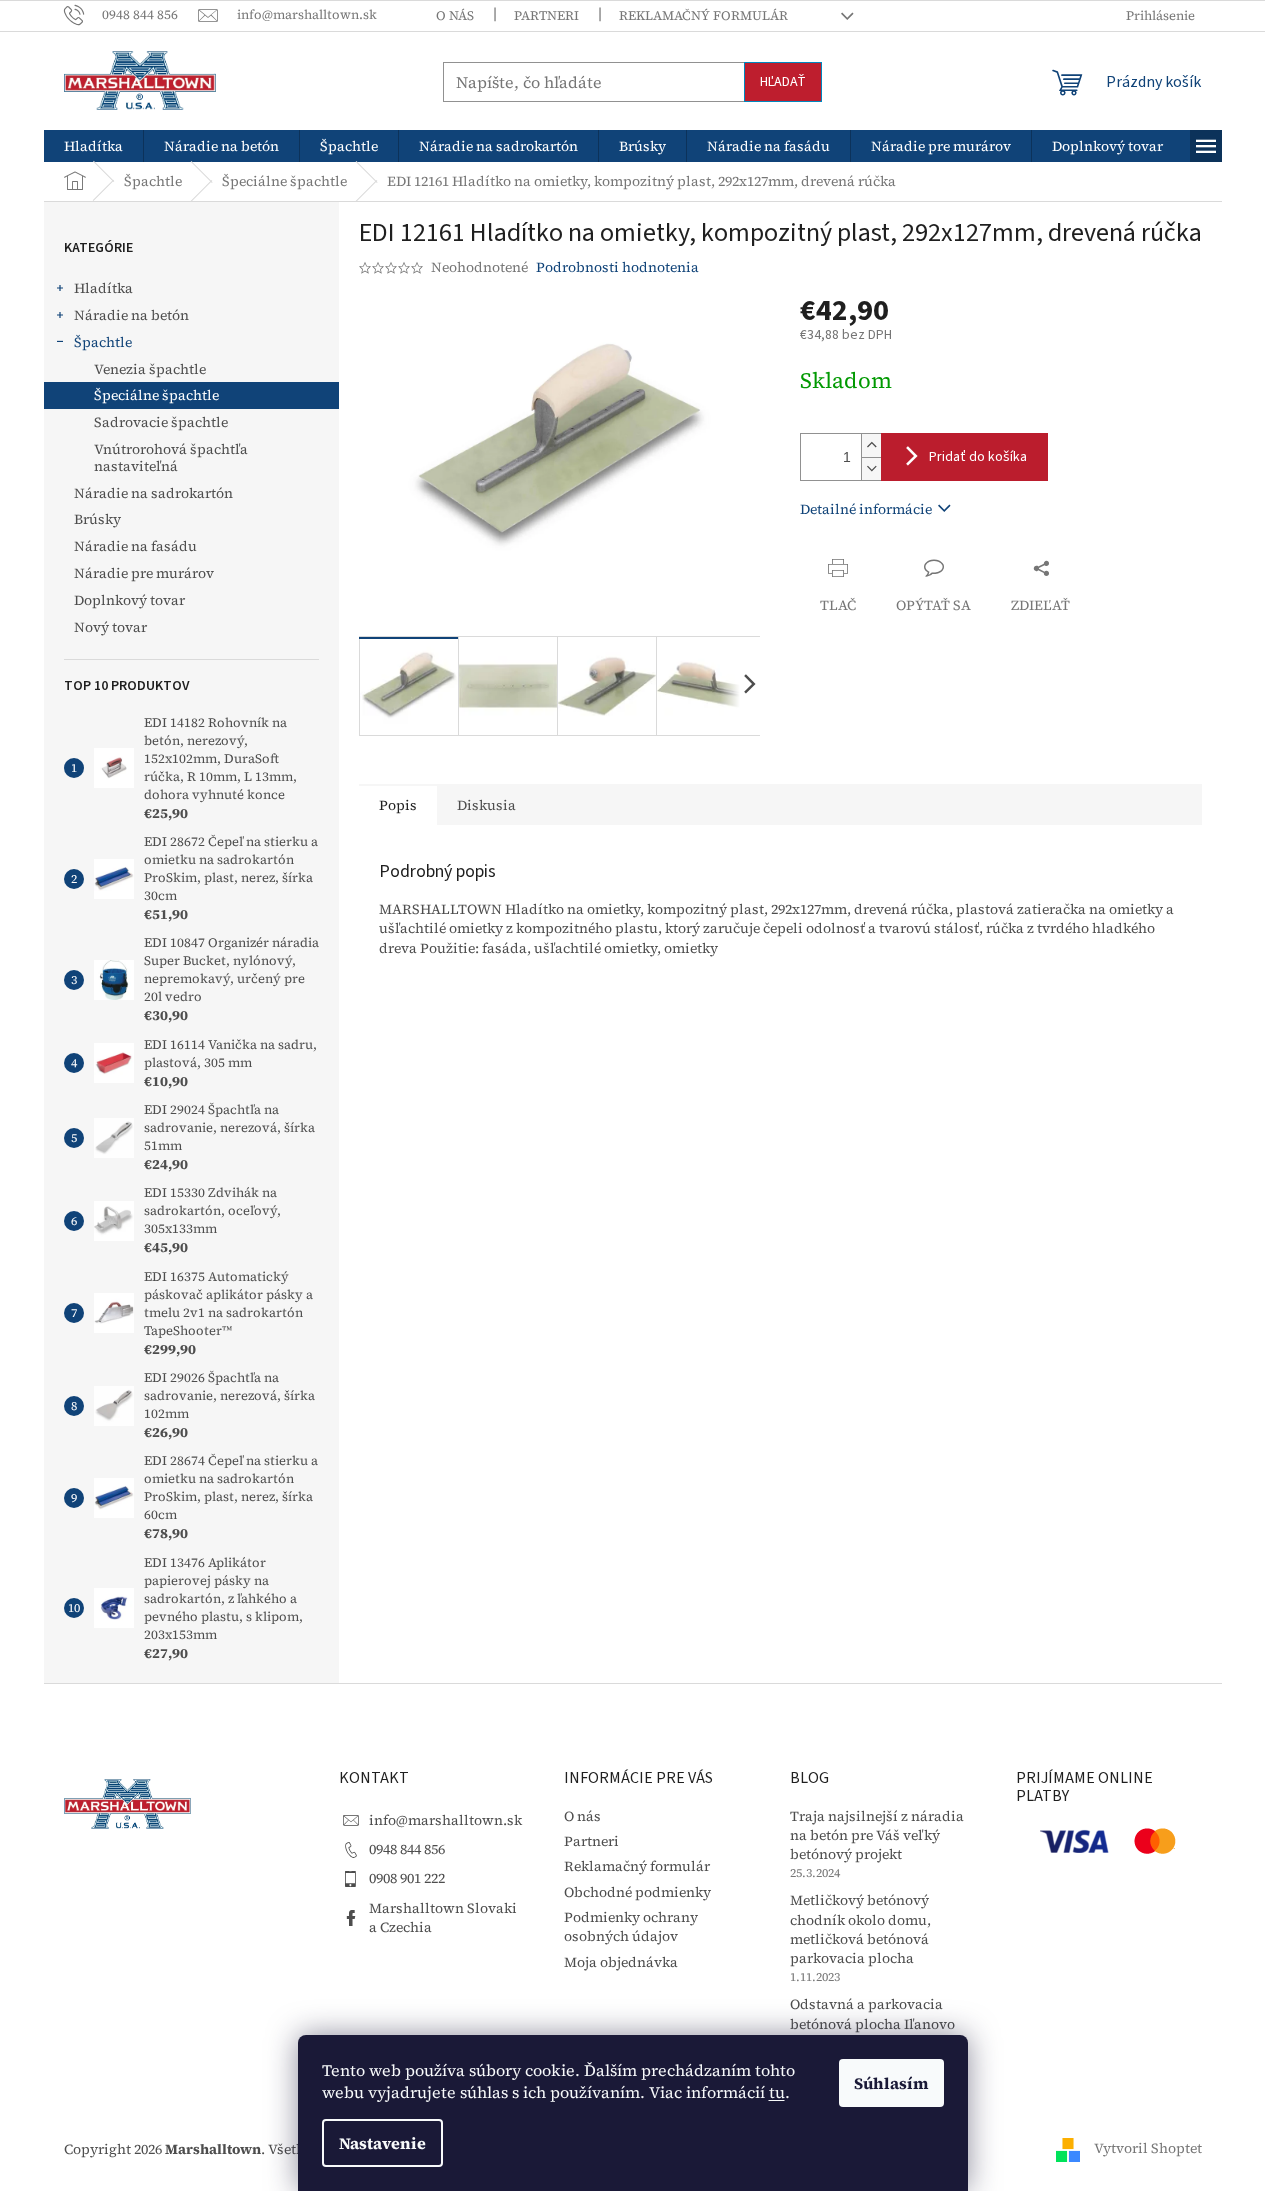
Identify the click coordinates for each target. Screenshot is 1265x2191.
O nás (455, 15)
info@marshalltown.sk (445, 1820)
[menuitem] (93, 146)
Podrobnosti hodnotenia (617, 267)
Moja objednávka (621, 1962)
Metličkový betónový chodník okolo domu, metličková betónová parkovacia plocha (860, 1929)
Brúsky (97, 519)
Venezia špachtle (150, 369)
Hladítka (103, 288)
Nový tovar (110, 627)
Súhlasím (891, 2083)
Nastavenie (382, 2143)
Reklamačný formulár (703, 15)
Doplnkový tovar (129, 600)
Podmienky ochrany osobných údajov (631, 1926)
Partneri (546, 15)
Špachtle (103, 342)
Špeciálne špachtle (156, 395)
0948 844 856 (407, 1849)
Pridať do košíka (978, 457)
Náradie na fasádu (135, 546)
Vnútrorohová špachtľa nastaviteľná (171, 457)
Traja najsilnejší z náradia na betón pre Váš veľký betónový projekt (877, 1836)
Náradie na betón (131, 315)
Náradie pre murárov (144, 573)
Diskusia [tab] (486, 805)
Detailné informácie (866, 509)
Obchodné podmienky (637, 1892)
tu (777, 2092)
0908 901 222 (407, 1878)
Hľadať (783, 82)
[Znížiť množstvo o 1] (871, 468)
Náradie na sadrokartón (153, 493)
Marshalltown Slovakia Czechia (443, 1917)
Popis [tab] (398, 805)
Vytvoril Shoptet (1148, 2148)
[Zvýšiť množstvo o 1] (871, 445)
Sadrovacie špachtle (161, 422)
